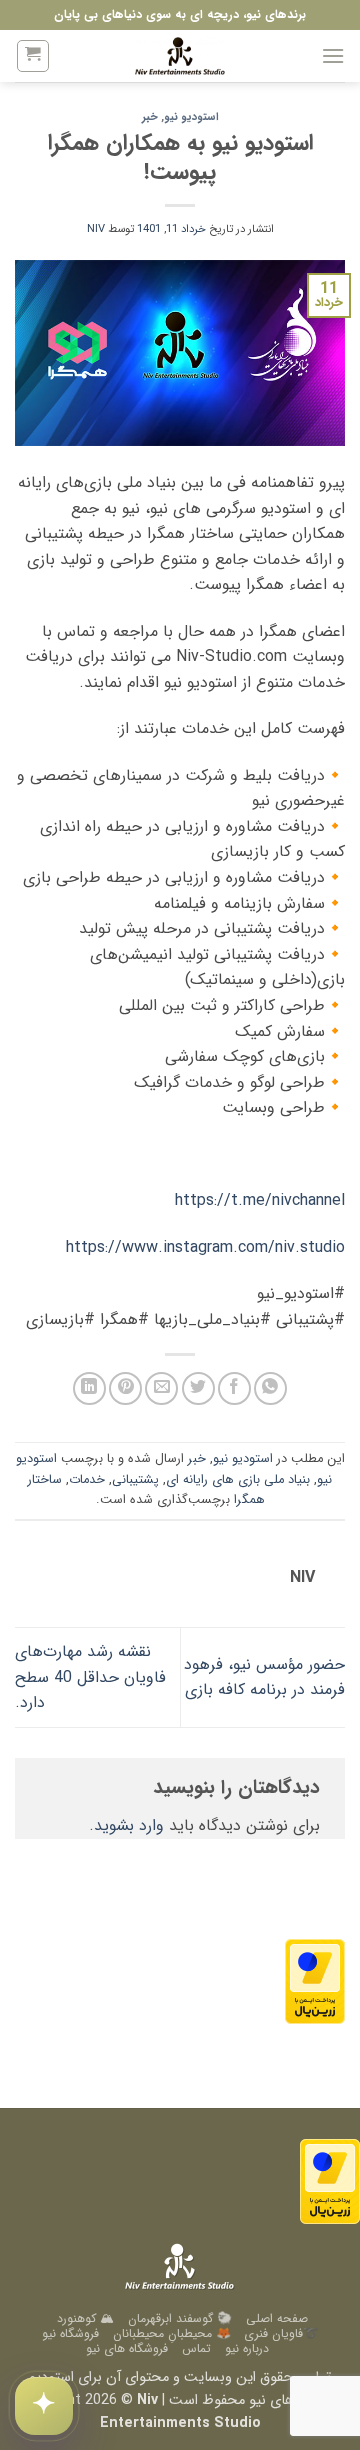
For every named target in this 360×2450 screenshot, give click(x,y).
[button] (333, 55)
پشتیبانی (135, 1480)
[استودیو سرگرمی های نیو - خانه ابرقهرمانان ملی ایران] (180, 56)
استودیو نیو (191, 117)
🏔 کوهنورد (85, 2318)
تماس (196, 2348)
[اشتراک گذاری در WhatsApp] (270, 1388)
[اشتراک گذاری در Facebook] (234, 1388)
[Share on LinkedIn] (89, 1388)
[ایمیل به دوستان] (161, 1388)
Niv (96, 229)
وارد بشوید (129, 1825)
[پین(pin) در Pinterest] (125, 1388)
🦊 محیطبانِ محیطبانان (172, 2333)
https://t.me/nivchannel (260, 1200)
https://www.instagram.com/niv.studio (205, 1247)
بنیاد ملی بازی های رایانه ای (238, 1480)
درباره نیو (247, 2348)
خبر (150, 117)
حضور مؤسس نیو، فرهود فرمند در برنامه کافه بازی (264, 1677)
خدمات (87, 1480)
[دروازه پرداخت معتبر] (315, 1980)
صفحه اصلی (277, 2318)
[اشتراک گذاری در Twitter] (198, 1388)
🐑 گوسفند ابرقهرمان (180, 2318)
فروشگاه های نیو (127, 2348)
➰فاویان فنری (281, 2333)
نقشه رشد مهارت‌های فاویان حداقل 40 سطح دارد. (90, 1677)
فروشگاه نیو (70, 2333)
